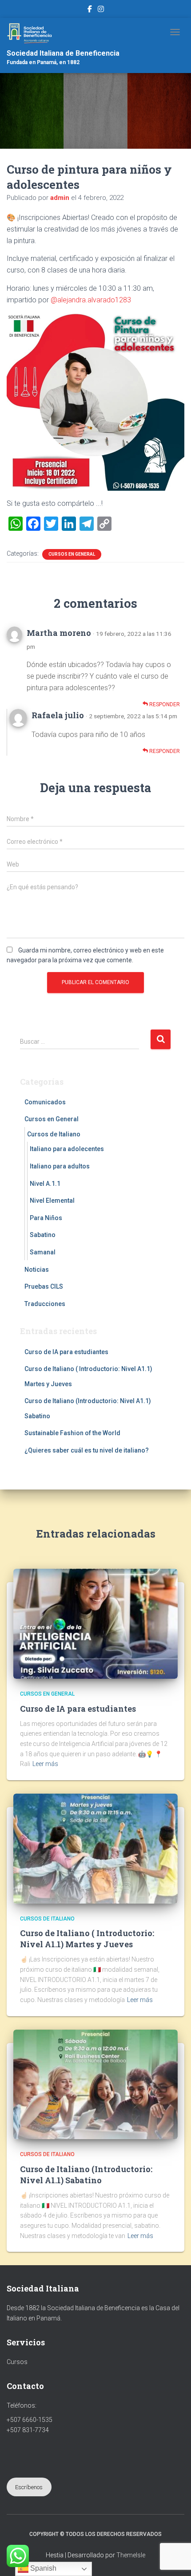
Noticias (37, 1270)
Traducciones (45, 1304)
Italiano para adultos (60, 1166)
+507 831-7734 (28, 2430)
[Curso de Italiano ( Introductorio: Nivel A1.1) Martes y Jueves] (95, 1848)
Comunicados (45, 1102)
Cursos (17, 2362)
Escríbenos (29, 2487)
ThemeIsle (131, 2555)
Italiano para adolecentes (67, 1149)
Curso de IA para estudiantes (66, 1352)
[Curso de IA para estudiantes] (95, 1624)
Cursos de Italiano (54, 1134)
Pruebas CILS (44, 1286)
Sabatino (43, 1235)
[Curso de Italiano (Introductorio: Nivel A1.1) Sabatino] (95, 2084)
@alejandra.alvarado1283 (91, 300)
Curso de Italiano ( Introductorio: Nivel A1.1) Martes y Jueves (87, 1939)
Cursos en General (72, 554)
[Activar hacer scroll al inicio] (173, 2558)
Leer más (45, 1764)
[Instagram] (101, 10)
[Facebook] (90, 10)
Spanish (42, 2568)
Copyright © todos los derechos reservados (95, 2534)
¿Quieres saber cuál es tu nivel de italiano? (87, 1450)
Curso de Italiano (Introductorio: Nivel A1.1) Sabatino (86, 2175)
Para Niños (46, 1218)
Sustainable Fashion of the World (72, 1433)
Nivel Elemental (52, 1201)
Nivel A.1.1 (45, 1184)
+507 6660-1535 (30, 2420)
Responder (164, 704)
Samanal (43, 1252)
